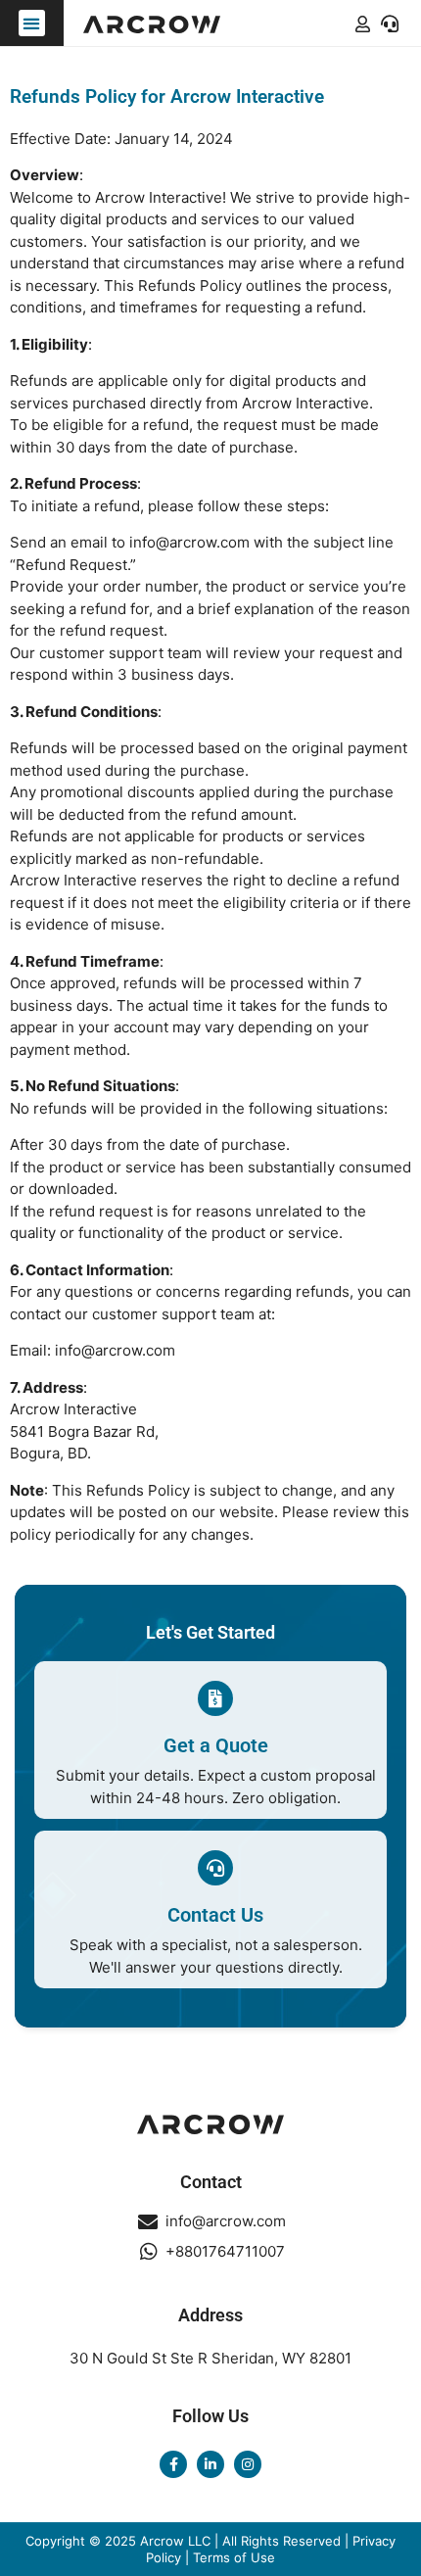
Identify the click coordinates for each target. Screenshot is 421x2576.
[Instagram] (248, 2464)
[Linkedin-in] (210, 2464)
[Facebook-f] (173, 2464)
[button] (32, 23)
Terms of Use (234, 2557)
